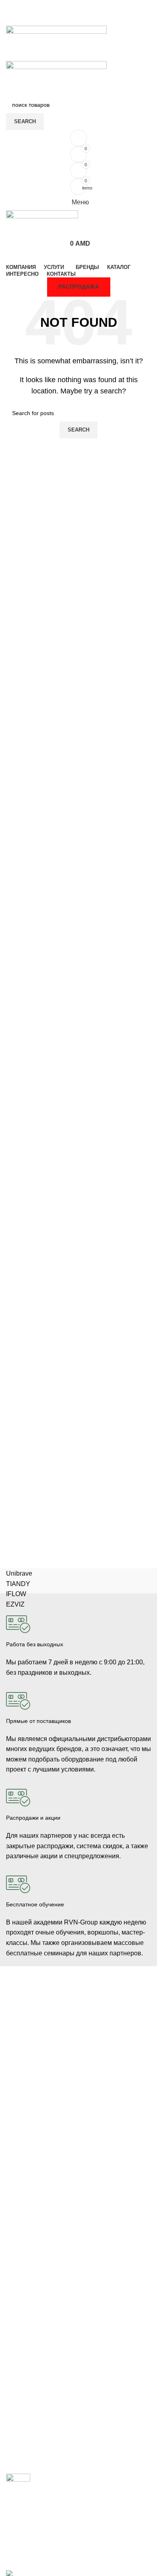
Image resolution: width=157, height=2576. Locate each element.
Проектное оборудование (40, 2240)
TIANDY (18, 1584)
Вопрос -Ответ (25, 2443)
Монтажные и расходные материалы (55, 2212)
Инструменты (24, 2083)
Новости (17, 2415)
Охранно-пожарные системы (44, 2056)
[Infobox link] (78, 1639)
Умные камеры (26, 2111)
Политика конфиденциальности (48, 2348)
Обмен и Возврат (29, 2321)
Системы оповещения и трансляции (54, 2198)
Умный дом (21, 2097)
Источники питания (31, 2185)
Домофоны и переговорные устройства (58, 2042)
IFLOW (16, 1594)
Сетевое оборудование (37, 2171)
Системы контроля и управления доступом (63, 2029)
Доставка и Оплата (31, 2307)
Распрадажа (22, 2334)
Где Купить (20, 2293)
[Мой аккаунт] (78, 138)
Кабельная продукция (35, 2157)
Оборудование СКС (32, 2070)
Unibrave (19, 1573)
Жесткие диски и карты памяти (47, 2226)
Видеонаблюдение (31, 2015)
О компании (22, 2401)
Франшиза (20, 2429)
